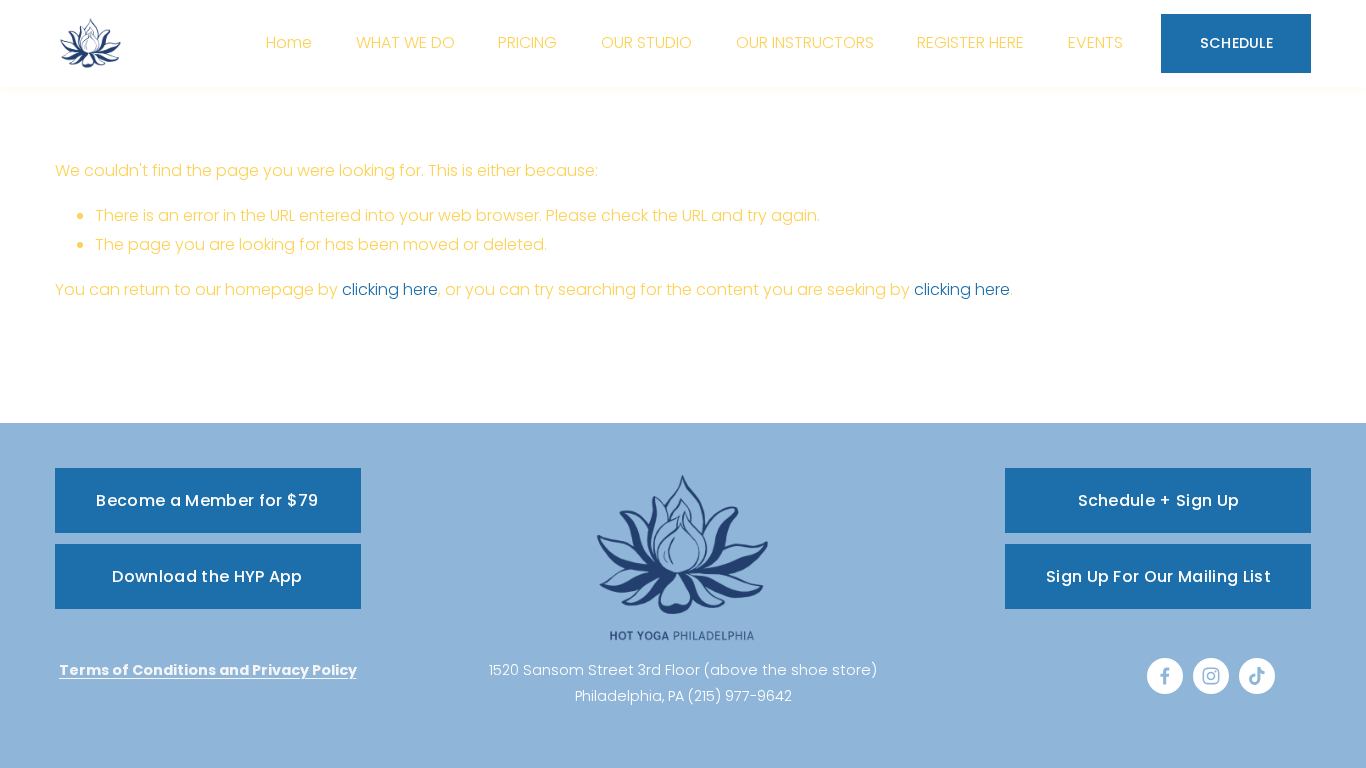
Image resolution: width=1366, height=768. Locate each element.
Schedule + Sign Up (1159, 500)
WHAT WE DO (405, 42)
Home (289, 42)
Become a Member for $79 (207, 500)
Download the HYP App (207, 576)
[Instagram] (1211, 676)
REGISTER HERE (970, 42)
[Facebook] (1165, 676)
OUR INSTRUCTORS (805, 42)
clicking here (390, 289)
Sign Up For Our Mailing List (1158, 576)
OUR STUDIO (646, 42)
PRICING (527, 42)
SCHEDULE (1236, 43)
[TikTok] (1257, 676)
